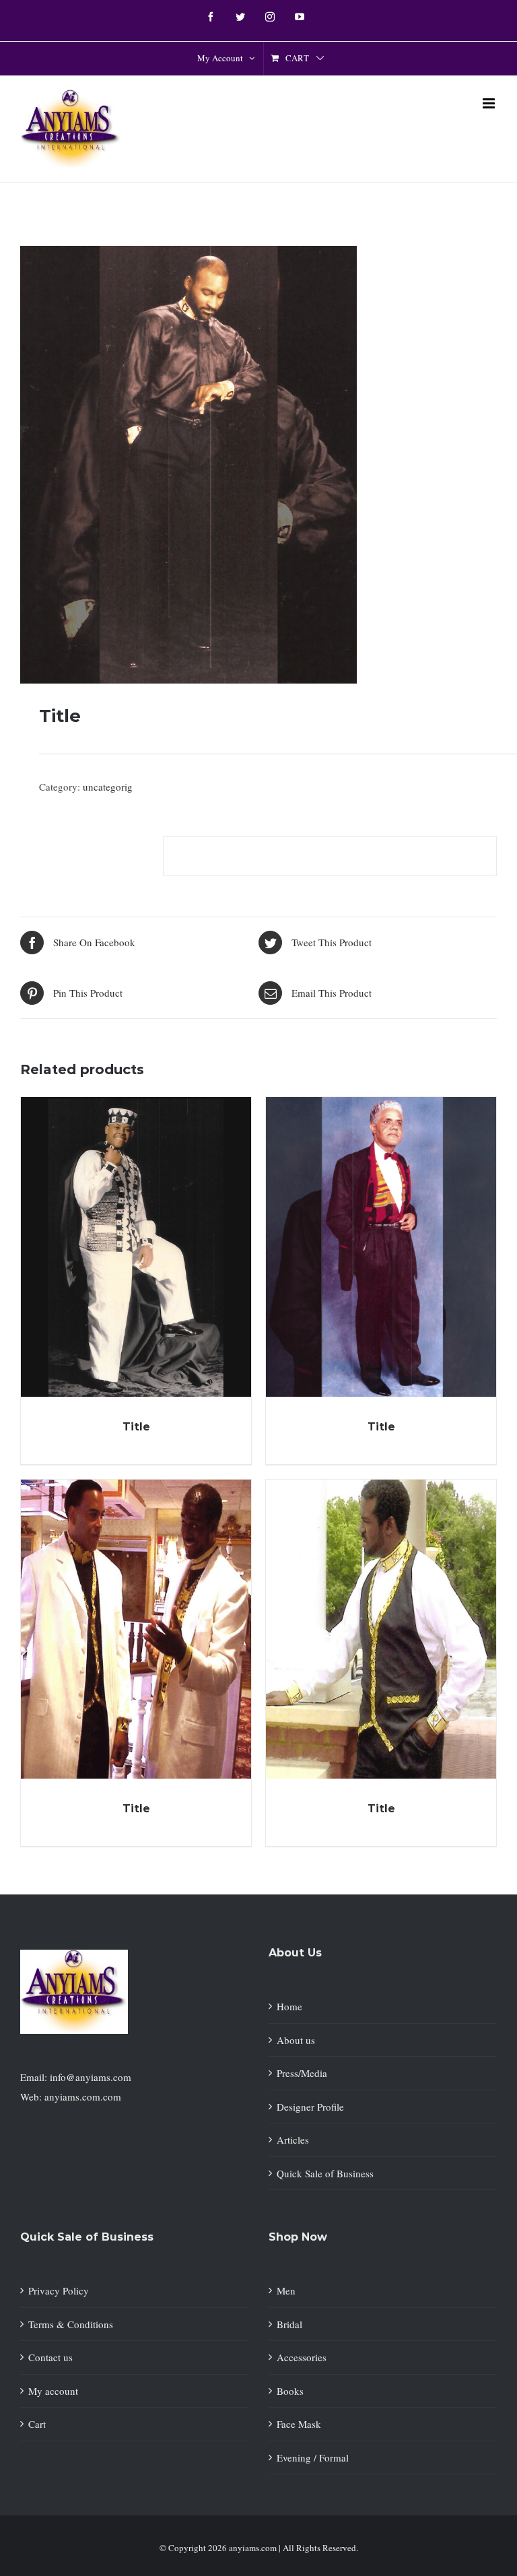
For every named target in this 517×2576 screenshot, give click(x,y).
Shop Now (298, 2237)
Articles (293, 2140)
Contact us (50, 2357)
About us (296, 2040)
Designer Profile (310, 2107)
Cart (37, 2424)
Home (289, 2006)
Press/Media (302, 2073)
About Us (295, 1953)
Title (136, 1427)
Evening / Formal (313, 2457)
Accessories (302, 2357)
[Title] (136, 1247)
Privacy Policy (59, 2290)
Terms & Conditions (71, 2324)
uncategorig (108, 787)
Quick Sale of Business (325, 2173)
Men (286, 2290)
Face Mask (299, 2424)
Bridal (289, 2324)
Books (290, 2391)
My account (53, 2391)
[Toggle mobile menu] (490, 103)
